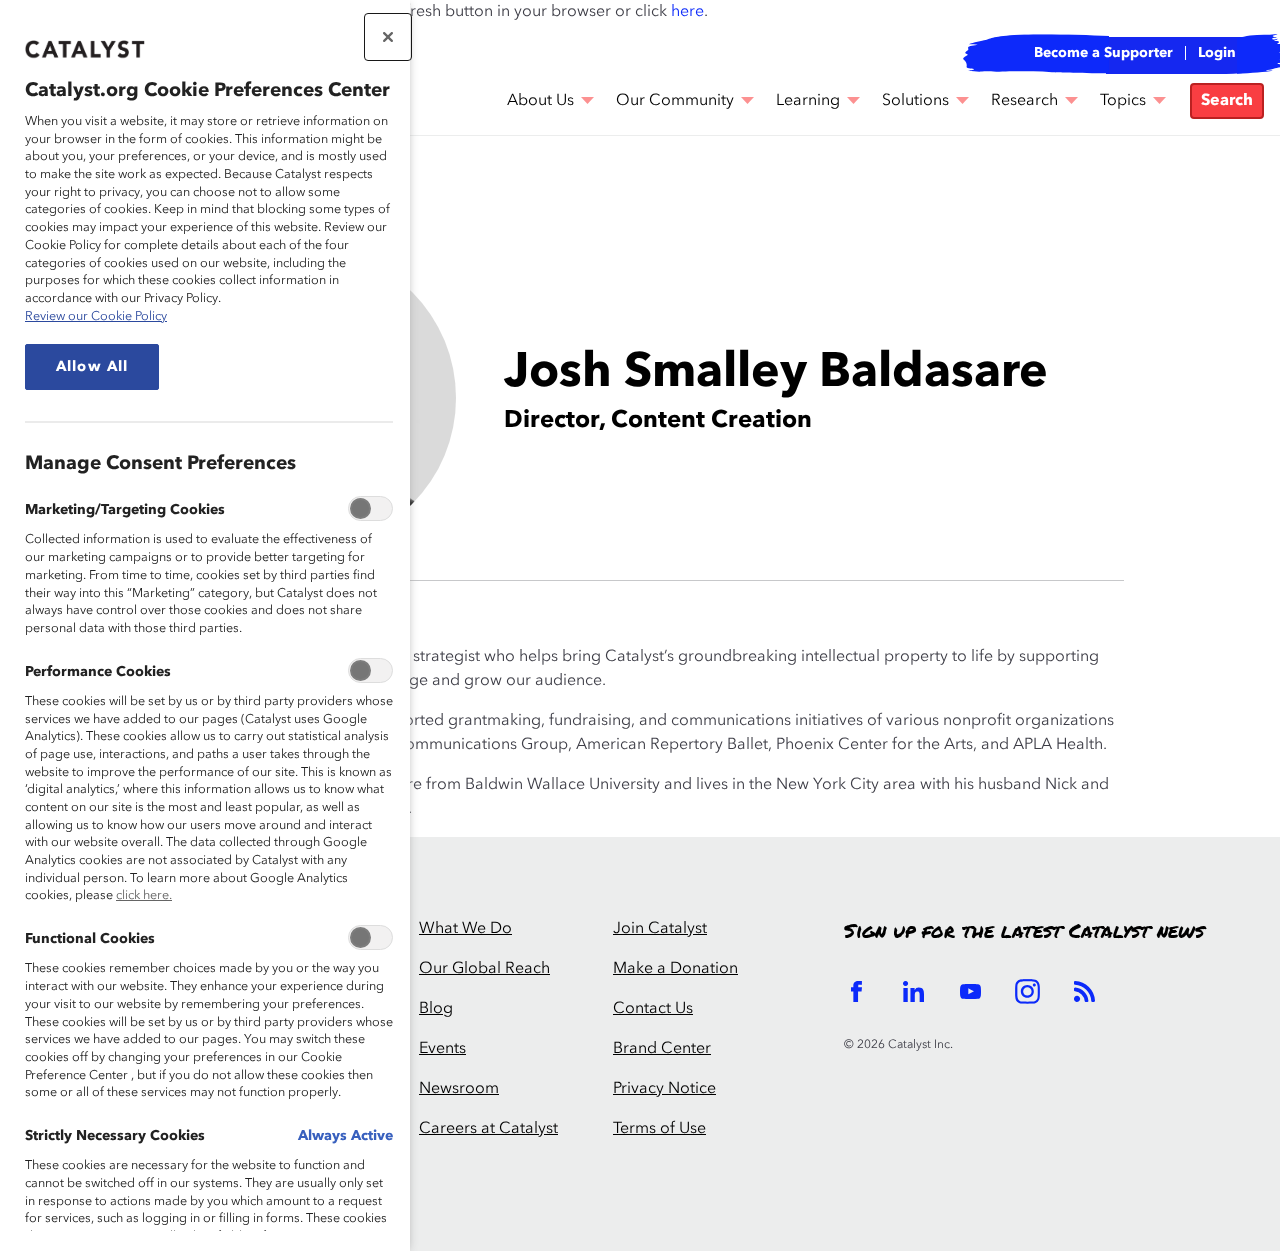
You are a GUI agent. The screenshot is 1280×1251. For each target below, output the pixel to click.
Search (1227, 101)
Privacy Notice (664, 1089)
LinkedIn (913, 991)
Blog (436, 1009)
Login (1217, 53)
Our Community (675, 101)
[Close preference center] (388, 37)
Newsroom (459, 1089)
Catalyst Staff (266, 192)
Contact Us (653, 1009)
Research (1024, 101)
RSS (1084, 991)
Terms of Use (659, 1129)
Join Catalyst (660, 929)
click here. (144, 895)
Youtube (970, 991)
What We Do (465, 929)
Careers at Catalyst (488, 1129)
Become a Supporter (1103, 53)
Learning (808, 101)
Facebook (856, 991)
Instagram (1027, 991)
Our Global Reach (484, 969)
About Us (540, 101)
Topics (1123, 101)
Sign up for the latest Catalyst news (1024, 932)
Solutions (915, 101)
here (687, 12)
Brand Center (662, 1049)
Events (442, 1049)
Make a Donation (675, 969)
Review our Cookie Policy (96, 316)
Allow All (92, 367)
